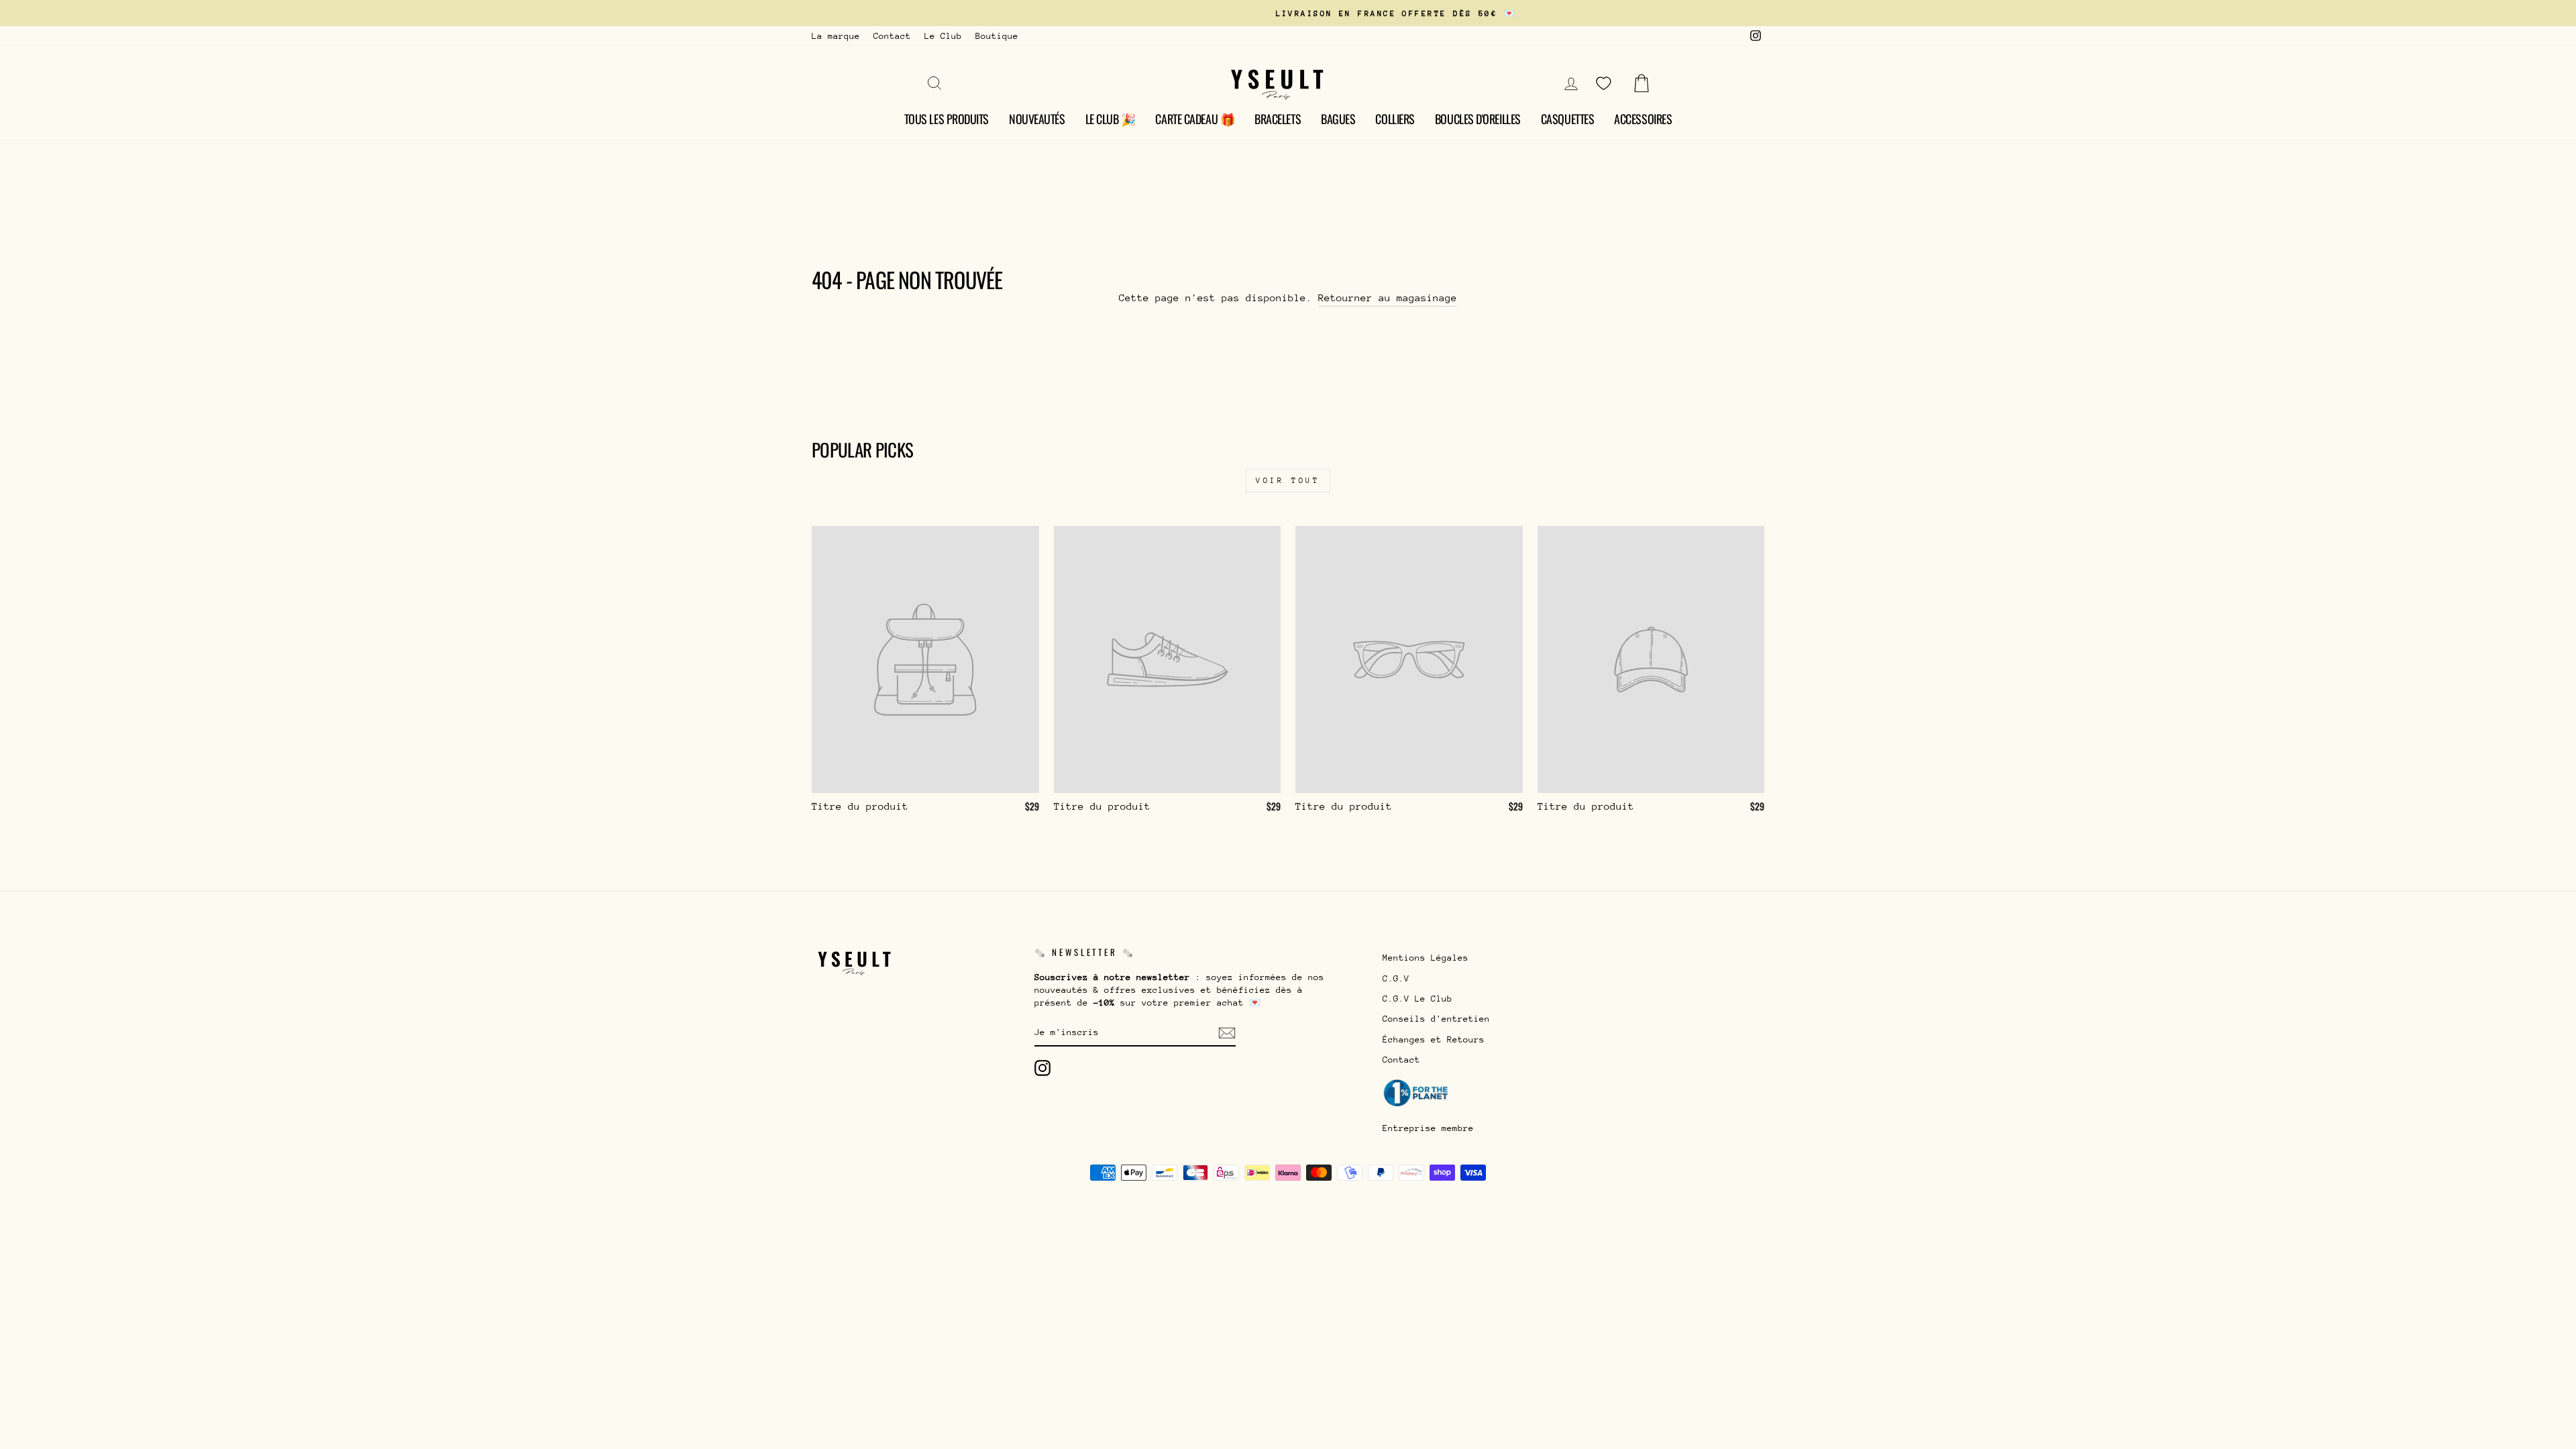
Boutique (997, 36)
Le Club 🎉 (1111, 119)
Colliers (1395, 119)
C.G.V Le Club (1417, 999)
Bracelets (1278, 119)
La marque (836, 36)
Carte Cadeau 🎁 (1195, 119)
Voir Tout (1288, 481)
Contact (892, 36)
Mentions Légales (1426, 958)
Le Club (943, 36)
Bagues (1338, 119)
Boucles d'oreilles (1478, 119)
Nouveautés (1037, 119)
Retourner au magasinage (1388, 298)
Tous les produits (947, 119)
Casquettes (1568, 119)
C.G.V (1396, 978)
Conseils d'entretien (1436, 1019)
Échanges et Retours (1434, 1039)
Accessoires (1643, 119)
